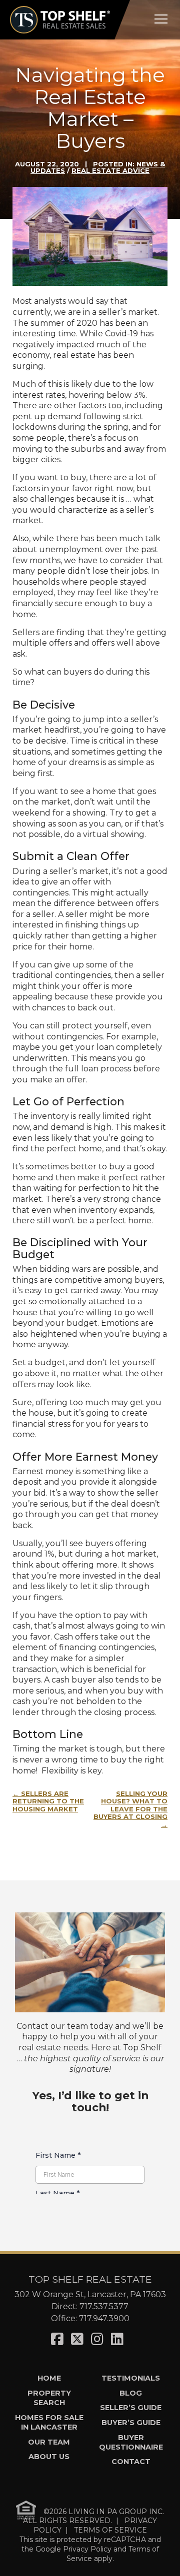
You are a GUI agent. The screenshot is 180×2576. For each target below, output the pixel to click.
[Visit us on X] (77, 2339)
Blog (131, 2393)
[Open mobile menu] (161, 19)
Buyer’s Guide (131, 2423)
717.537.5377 (104, 2306)
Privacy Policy (87, 2549)
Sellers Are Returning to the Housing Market (48, 1801)
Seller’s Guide (131, 2408)
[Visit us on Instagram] (97, 2339)
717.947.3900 (104, 2318)
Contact (131, 2462)
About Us (49, 2457)
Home (49, 2378)
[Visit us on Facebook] (57, 2339)
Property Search (49, 2398)
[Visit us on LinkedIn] (117, 2339)
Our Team (49, 2442)
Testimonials (131, 2378)
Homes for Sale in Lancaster (49, 2422)
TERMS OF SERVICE (110, 2530)
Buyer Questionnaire (131, 2442)
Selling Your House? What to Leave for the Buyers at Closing (130, 1805)
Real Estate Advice (110, 170)
